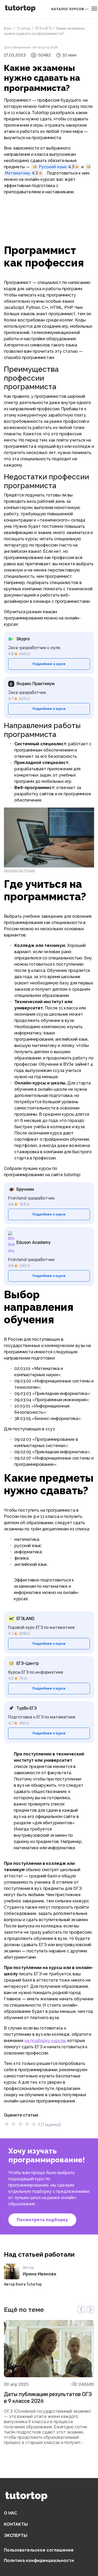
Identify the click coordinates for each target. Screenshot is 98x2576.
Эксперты (16, 2535)
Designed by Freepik (20, 871)
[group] (49, 2386)
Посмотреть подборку (42, 2220)
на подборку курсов (45, 2041)
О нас (10, 2513)
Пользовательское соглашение (39, 2550)
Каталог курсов (68, 9)
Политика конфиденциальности (39, 2561)
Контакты (16, 2524)
